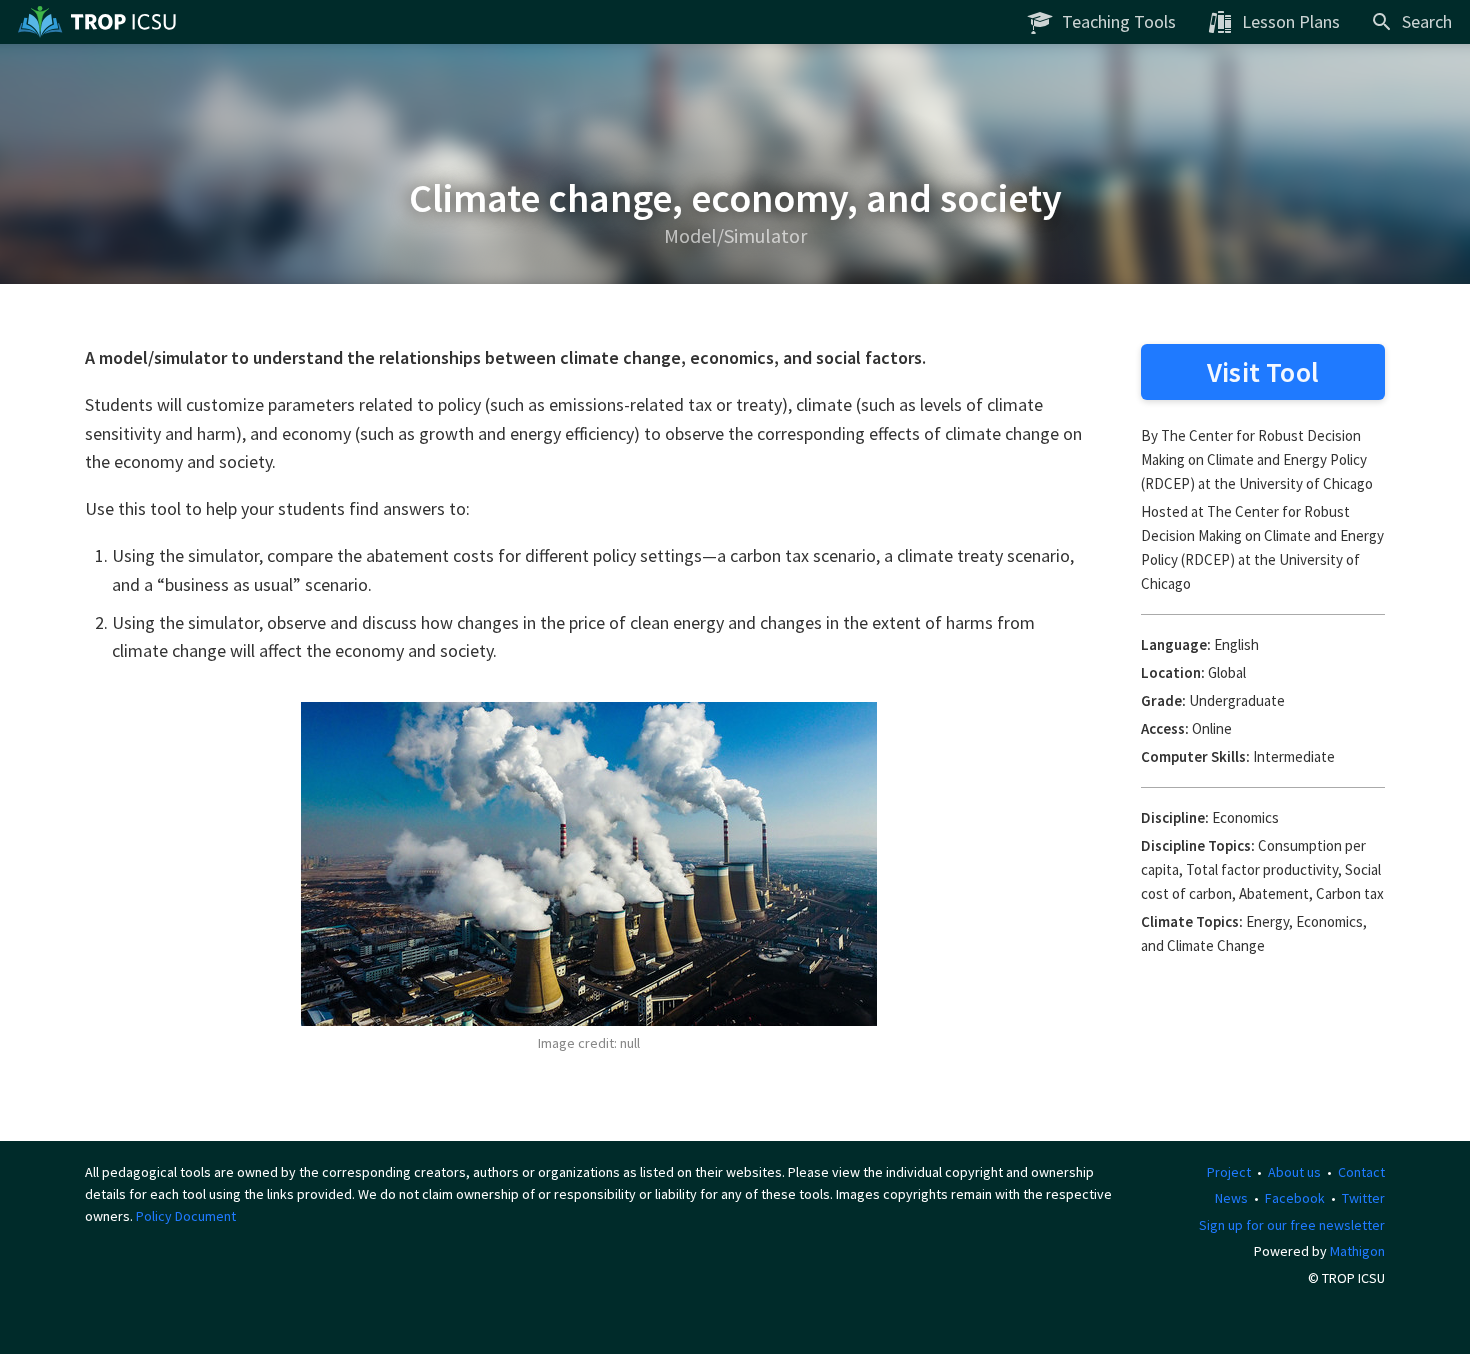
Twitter (1363, 1198)
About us (1294, 1172)
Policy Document (186, 1216)
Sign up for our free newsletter (1292, 1225)
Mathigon (1357, 1251)
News (1231, 1198)
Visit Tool (1263, 372)
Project (1229, 1172)
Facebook (1295, 1198)
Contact (1361, 1172)
